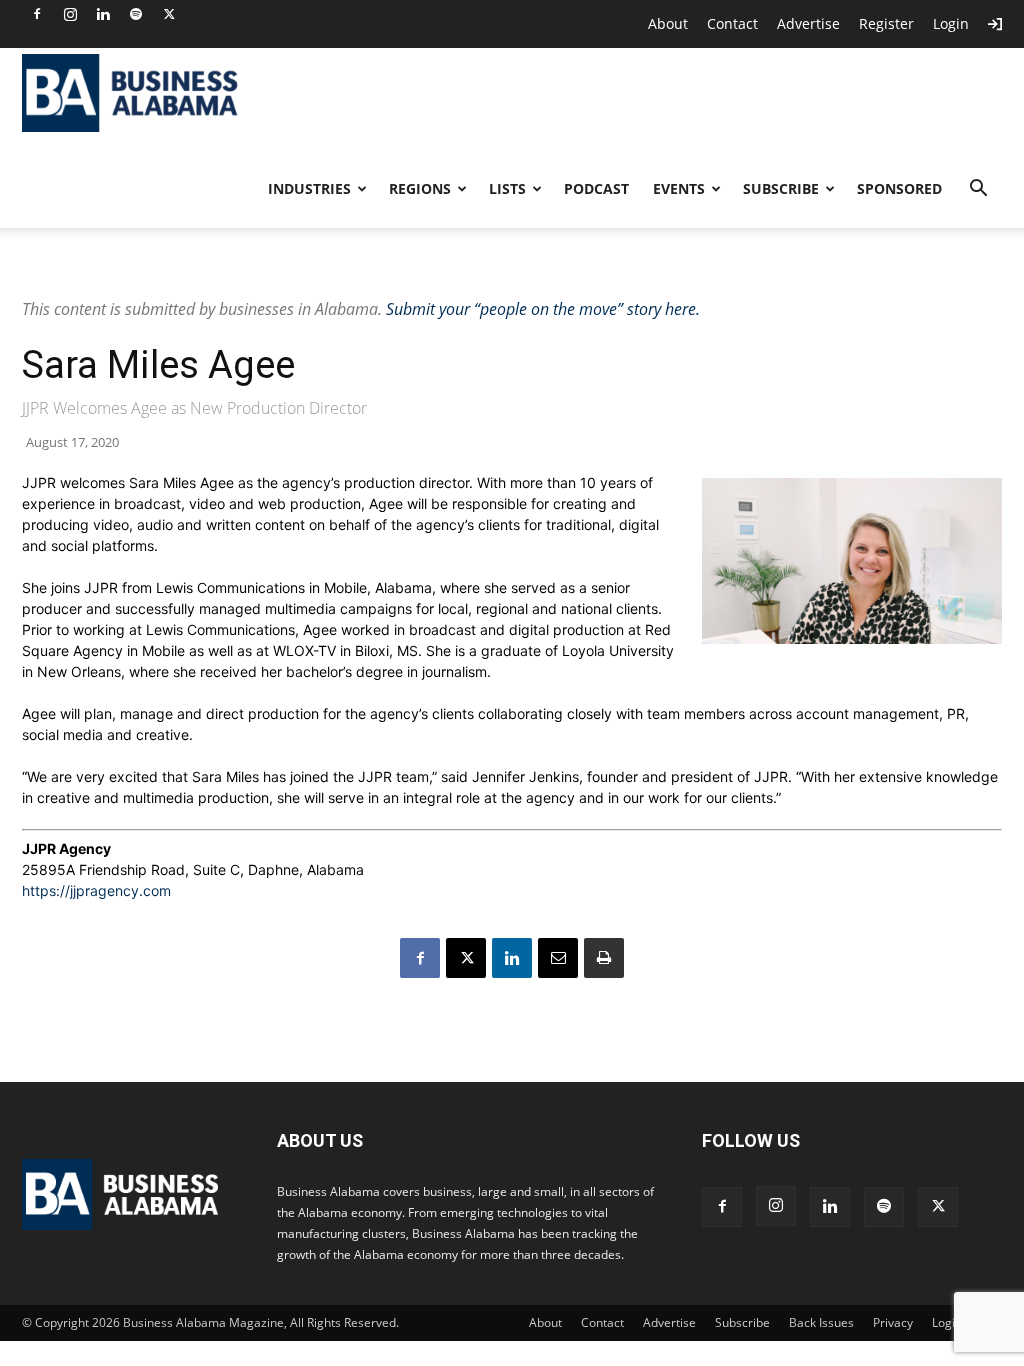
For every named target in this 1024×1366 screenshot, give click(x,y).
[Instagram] (70, 14)
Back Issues (821, 1322)
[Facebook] (37, 14)
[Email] (558, 958)
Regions (420, 188)
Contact (732, 23)
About (668, 23)
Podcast (596, 188)
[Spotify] (136, 14)
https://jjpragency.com (96, 890)
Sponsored (899, 188)
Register (886, 23)
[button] (978, 190)
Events (679, 188)
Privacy (893, 1322)
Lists (507, 188)
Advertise (808, 23)
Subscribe (781, 188)
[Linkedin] (103, 14)
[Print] (604, 958)
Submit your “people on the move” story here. (543, 309)
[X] (169, 14)
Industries (309, 188)
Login (951, 23)
